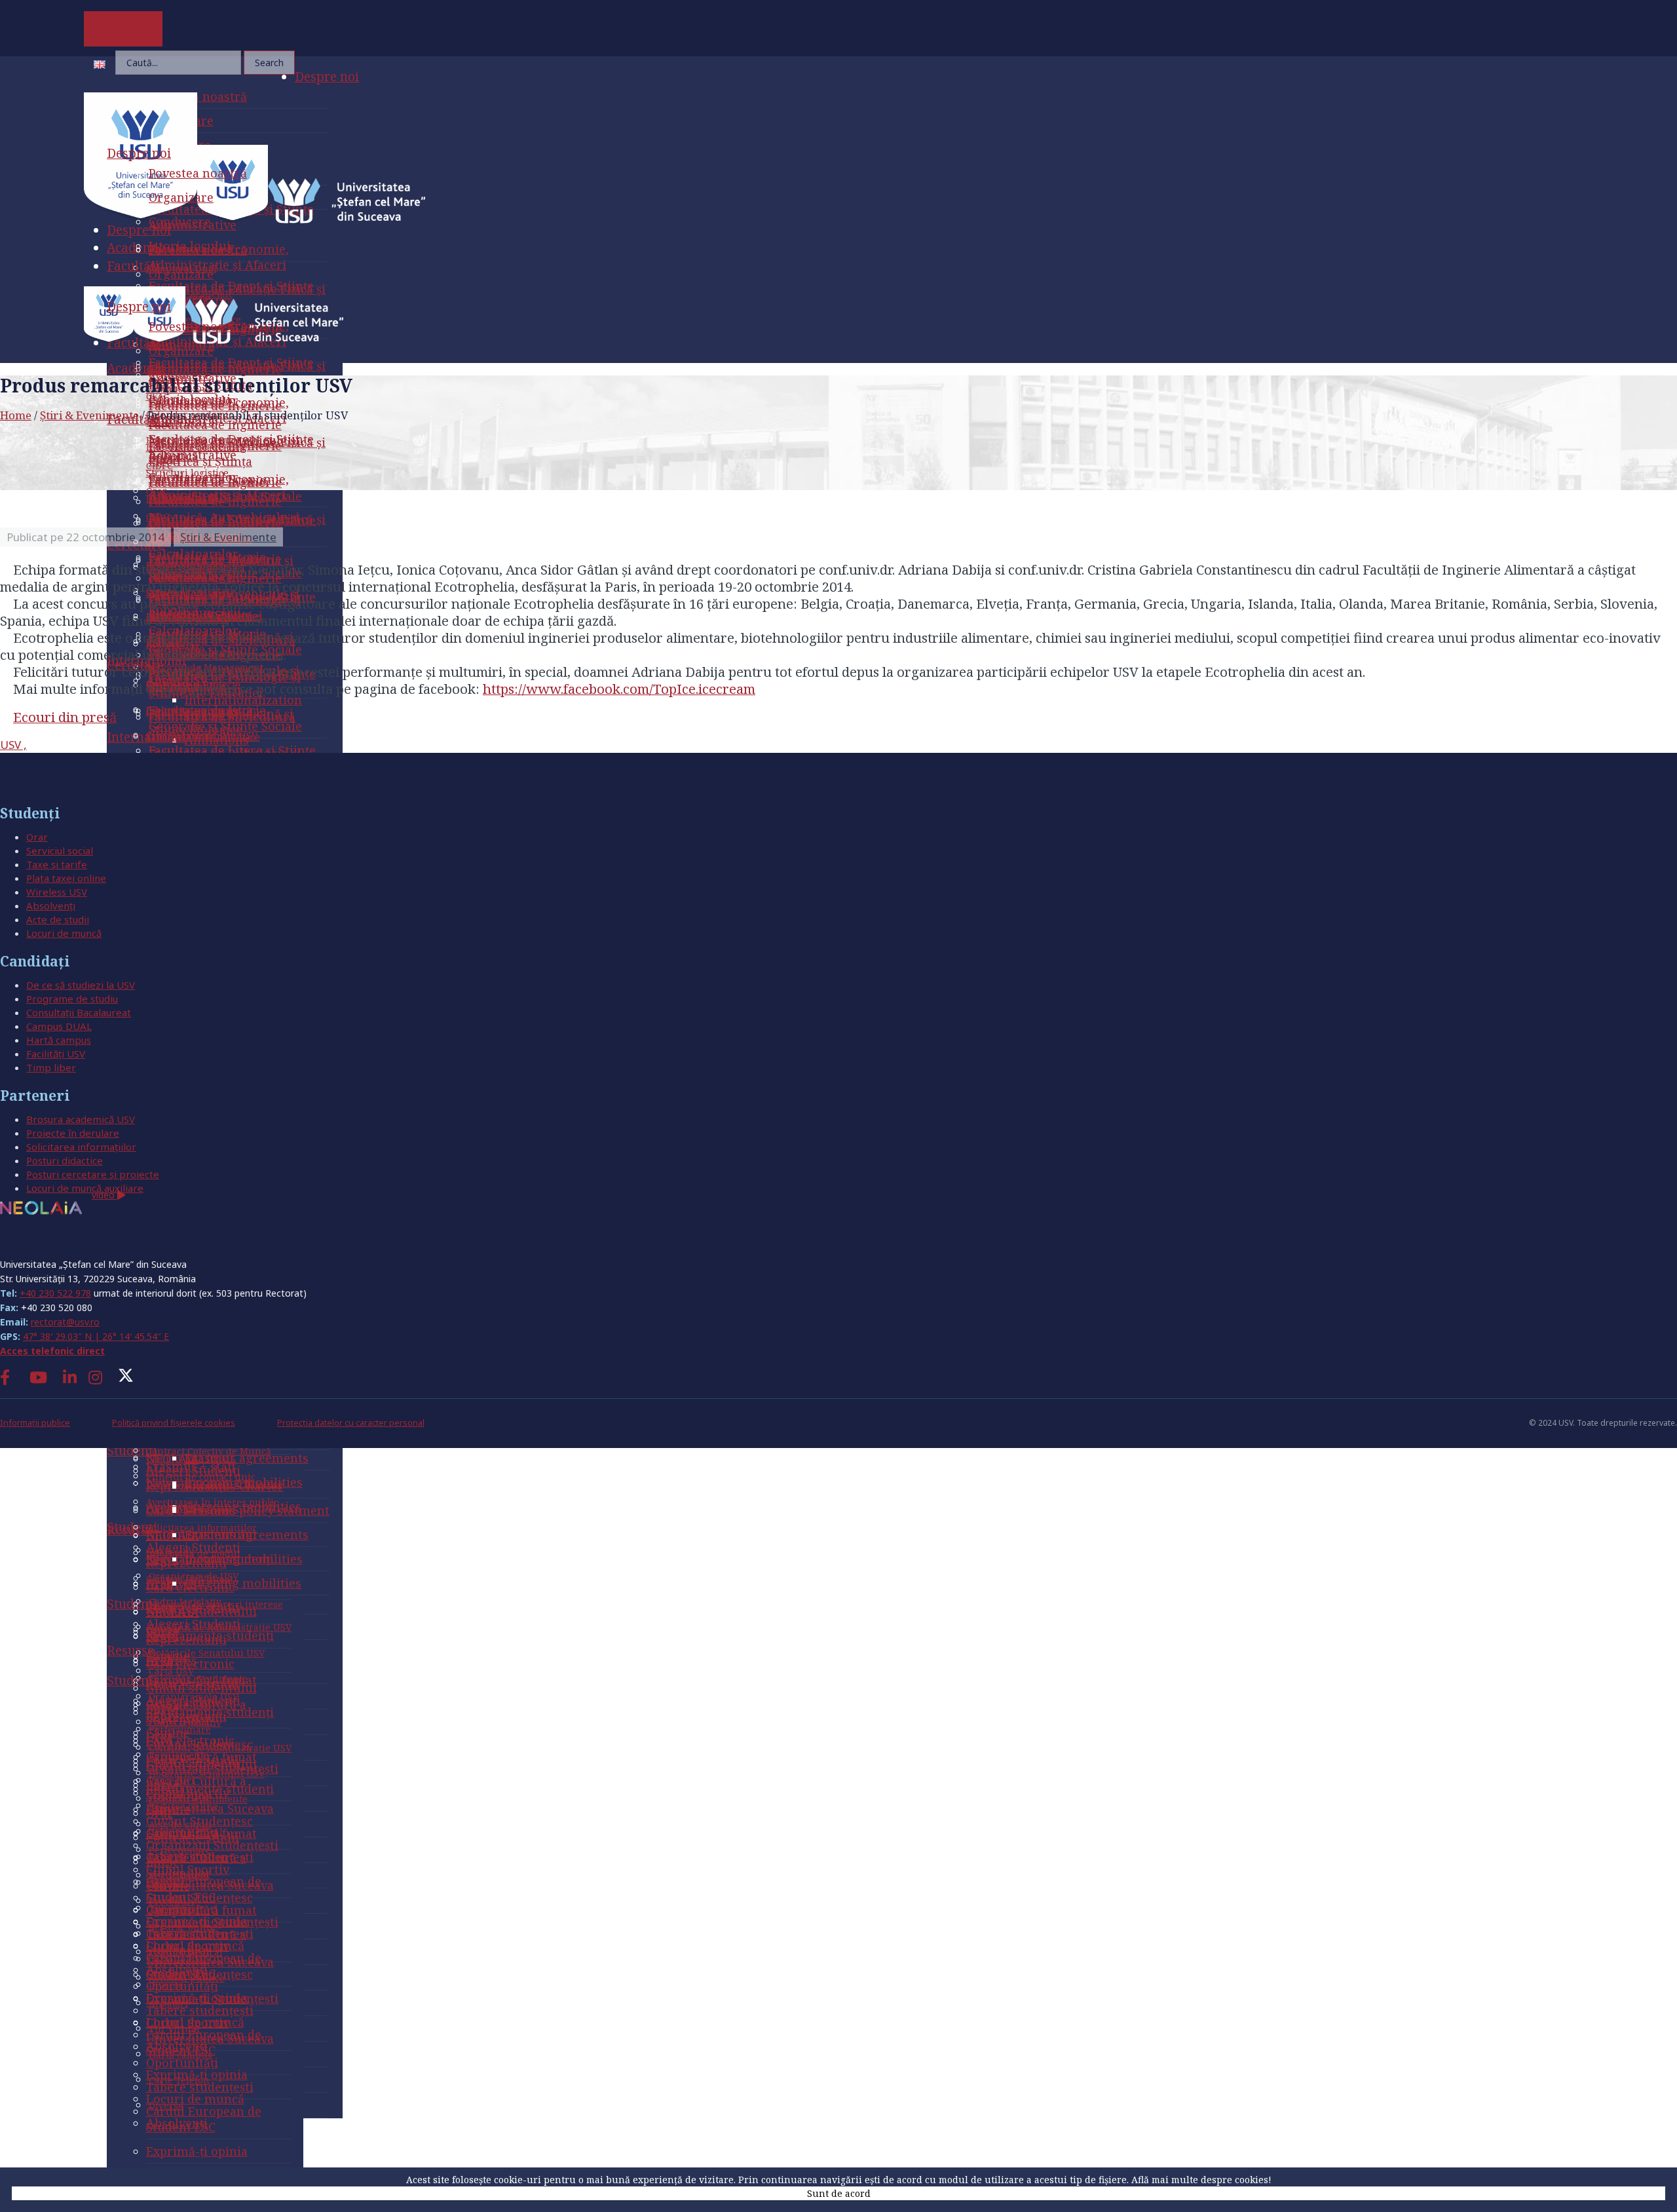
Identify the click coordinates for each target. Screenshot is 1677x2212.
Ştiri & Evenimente (89, 415)
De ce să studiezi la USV (81, 985)
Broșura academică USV (81, 1119)
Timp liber (51, 1067)
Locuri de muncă (64, 933)
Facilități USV (56, 1054)
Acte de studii (58, 919)
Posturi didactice (65, 1160)
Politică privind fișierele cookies (174, 1423)
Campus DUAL (59, 1026)
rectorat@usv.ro (65, 1322)
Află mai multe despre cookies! (1201, 2180)
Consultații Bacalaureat (79, 1012)
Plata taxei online (66, 878)
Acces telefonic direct (52, 1351)
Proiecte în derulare (73, 1133)
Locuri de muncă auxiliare (85, 1188)
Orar (37, 837)
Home (16, 415)
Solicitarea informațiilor (81, 1147)
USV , (13, 745)
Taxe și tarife (57, 864)
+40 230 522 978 (55, 1293)
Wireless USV (57, 892)
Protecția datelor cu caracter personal (351, 1423)
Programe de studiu (72, 999)
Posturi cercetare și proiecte (93, 1174)
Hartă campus (59, 1040)
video (104, 1195)
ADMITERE (123, 29)
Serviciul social (60, 850)
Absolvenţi (51, 906)
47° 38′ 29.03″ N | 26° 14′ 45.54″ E (96, 1336)
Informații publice (35, 1423)
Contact (26, 1240)
